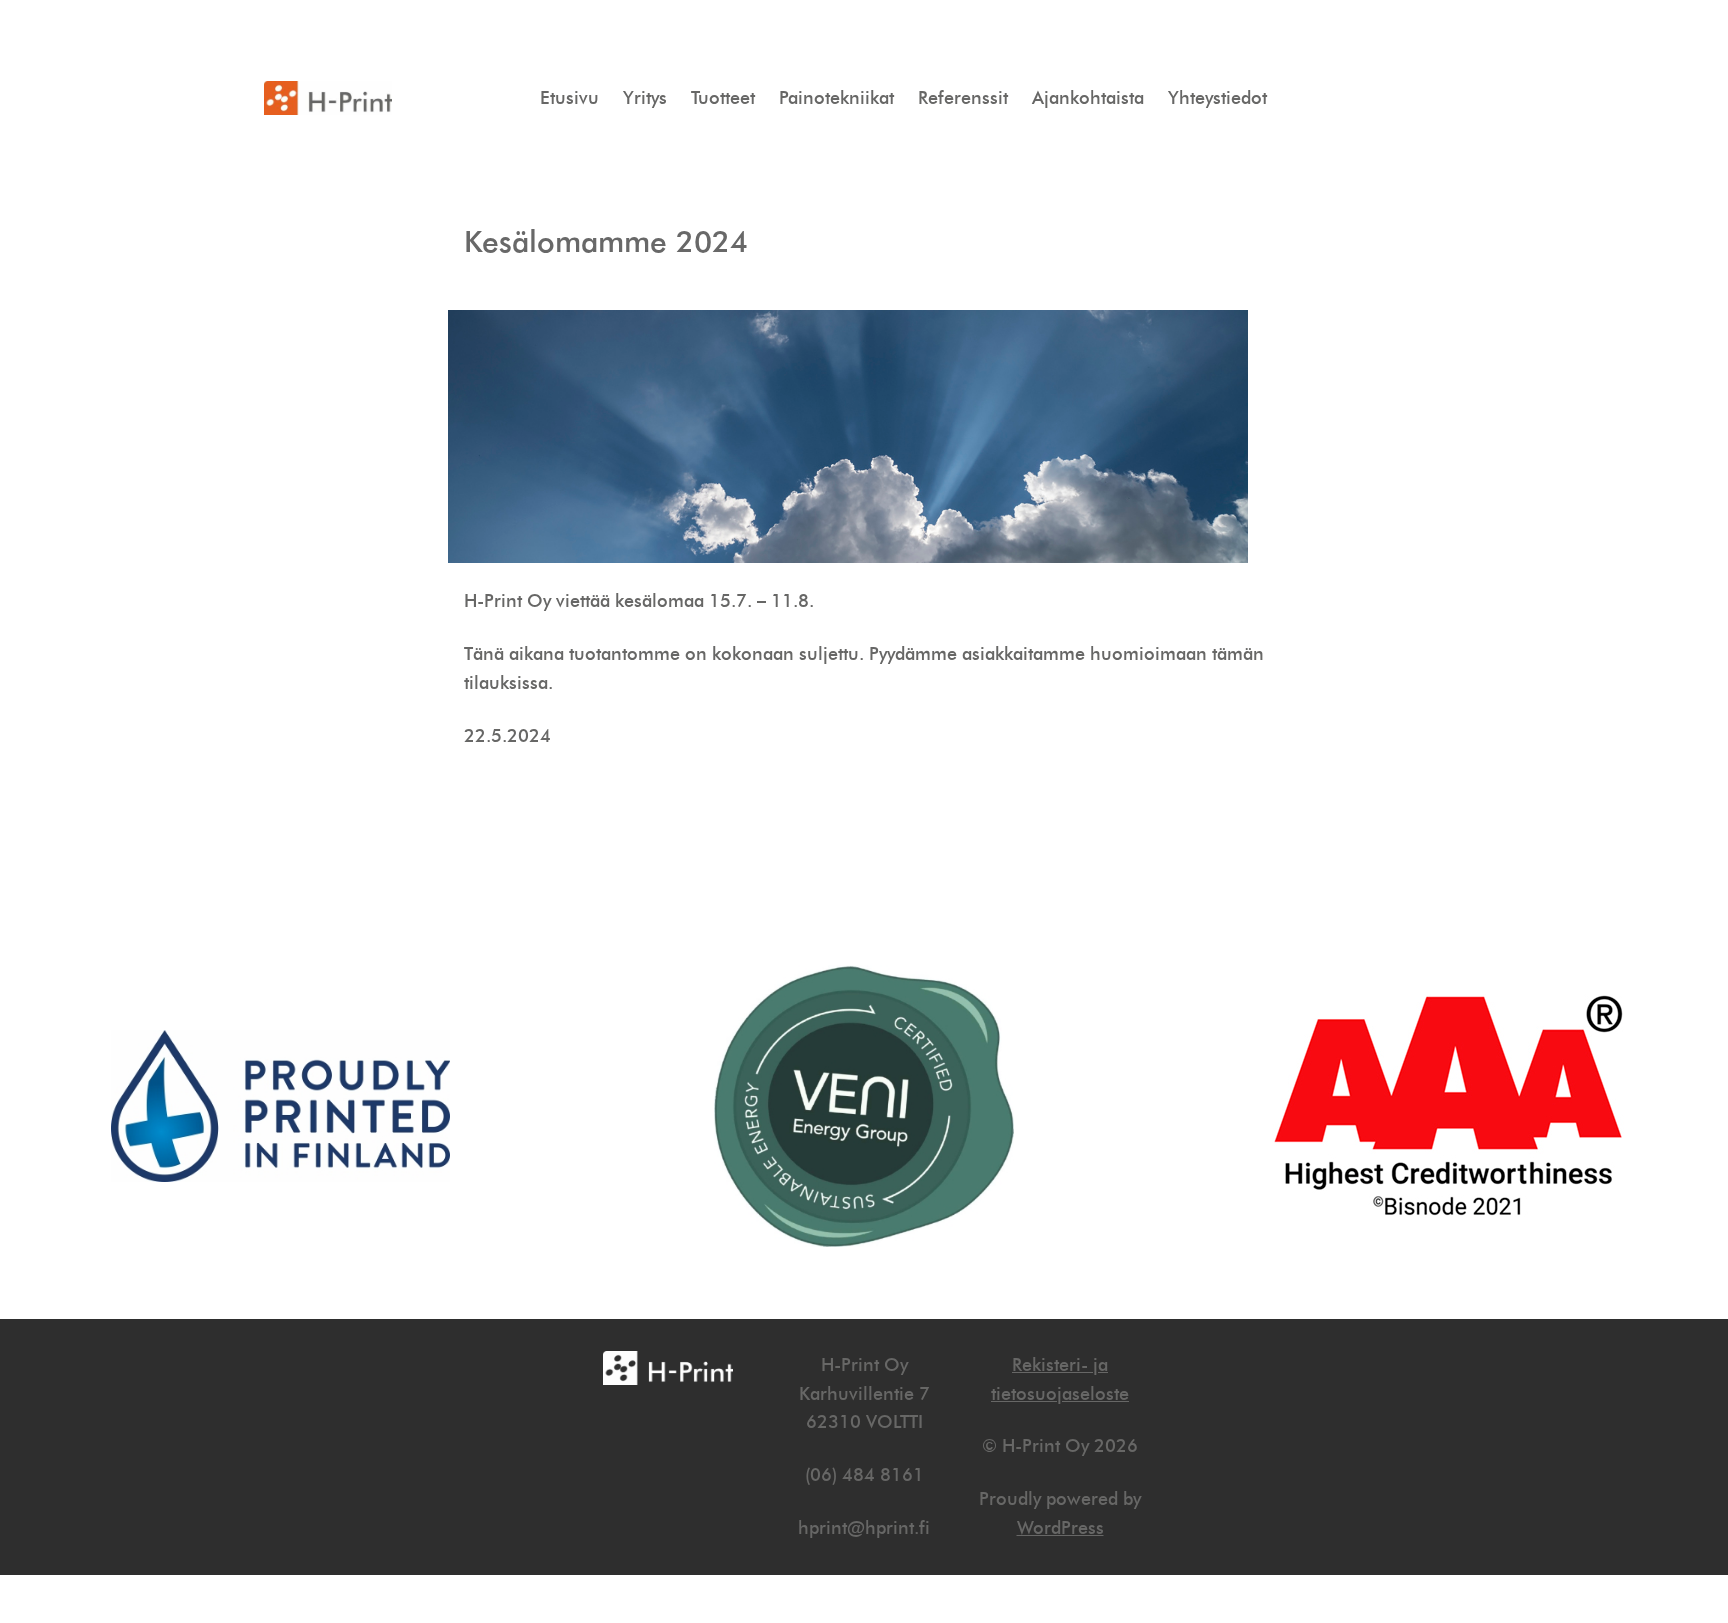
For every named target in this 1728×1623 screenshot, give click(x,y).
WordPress (1060, 1527)
